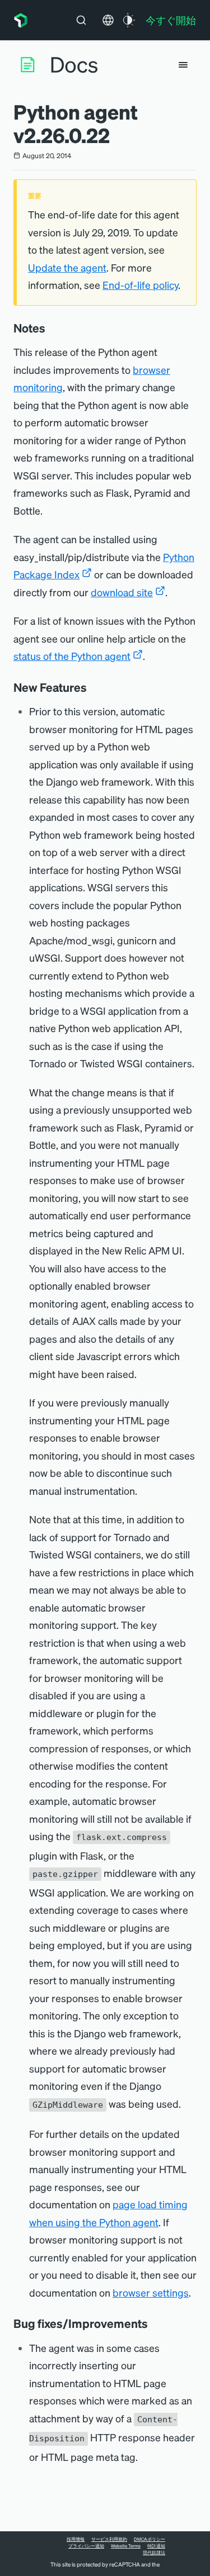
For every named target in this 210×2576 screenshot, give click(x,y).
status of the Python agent (72, 656)
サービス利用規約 (109, 2539)
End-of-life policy (140, 285)
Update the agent (67, 267)
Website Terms (126, 2546)
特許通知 (156, 2546)
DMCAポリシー (150, 2539)
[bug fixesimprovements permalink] (153, 2323)
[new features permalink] (92, 687)
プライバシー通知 (86, 2546)
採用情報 (76, 2539)
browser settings (151, 2292)
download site (122, 592)
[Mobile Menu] (183, 65)
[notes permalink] (51, 328)
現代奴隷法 (154, 2553)
